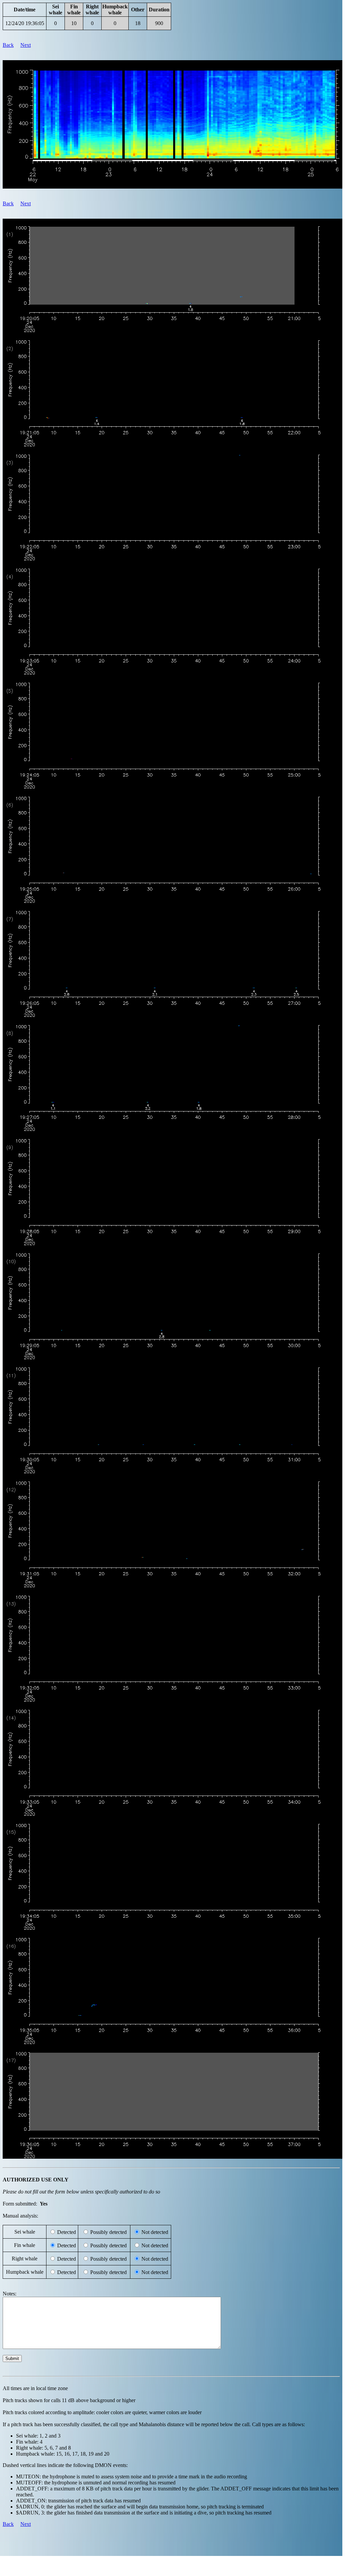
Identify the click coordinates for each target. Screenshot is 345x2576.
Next (26, 45)
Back (8, 45)
